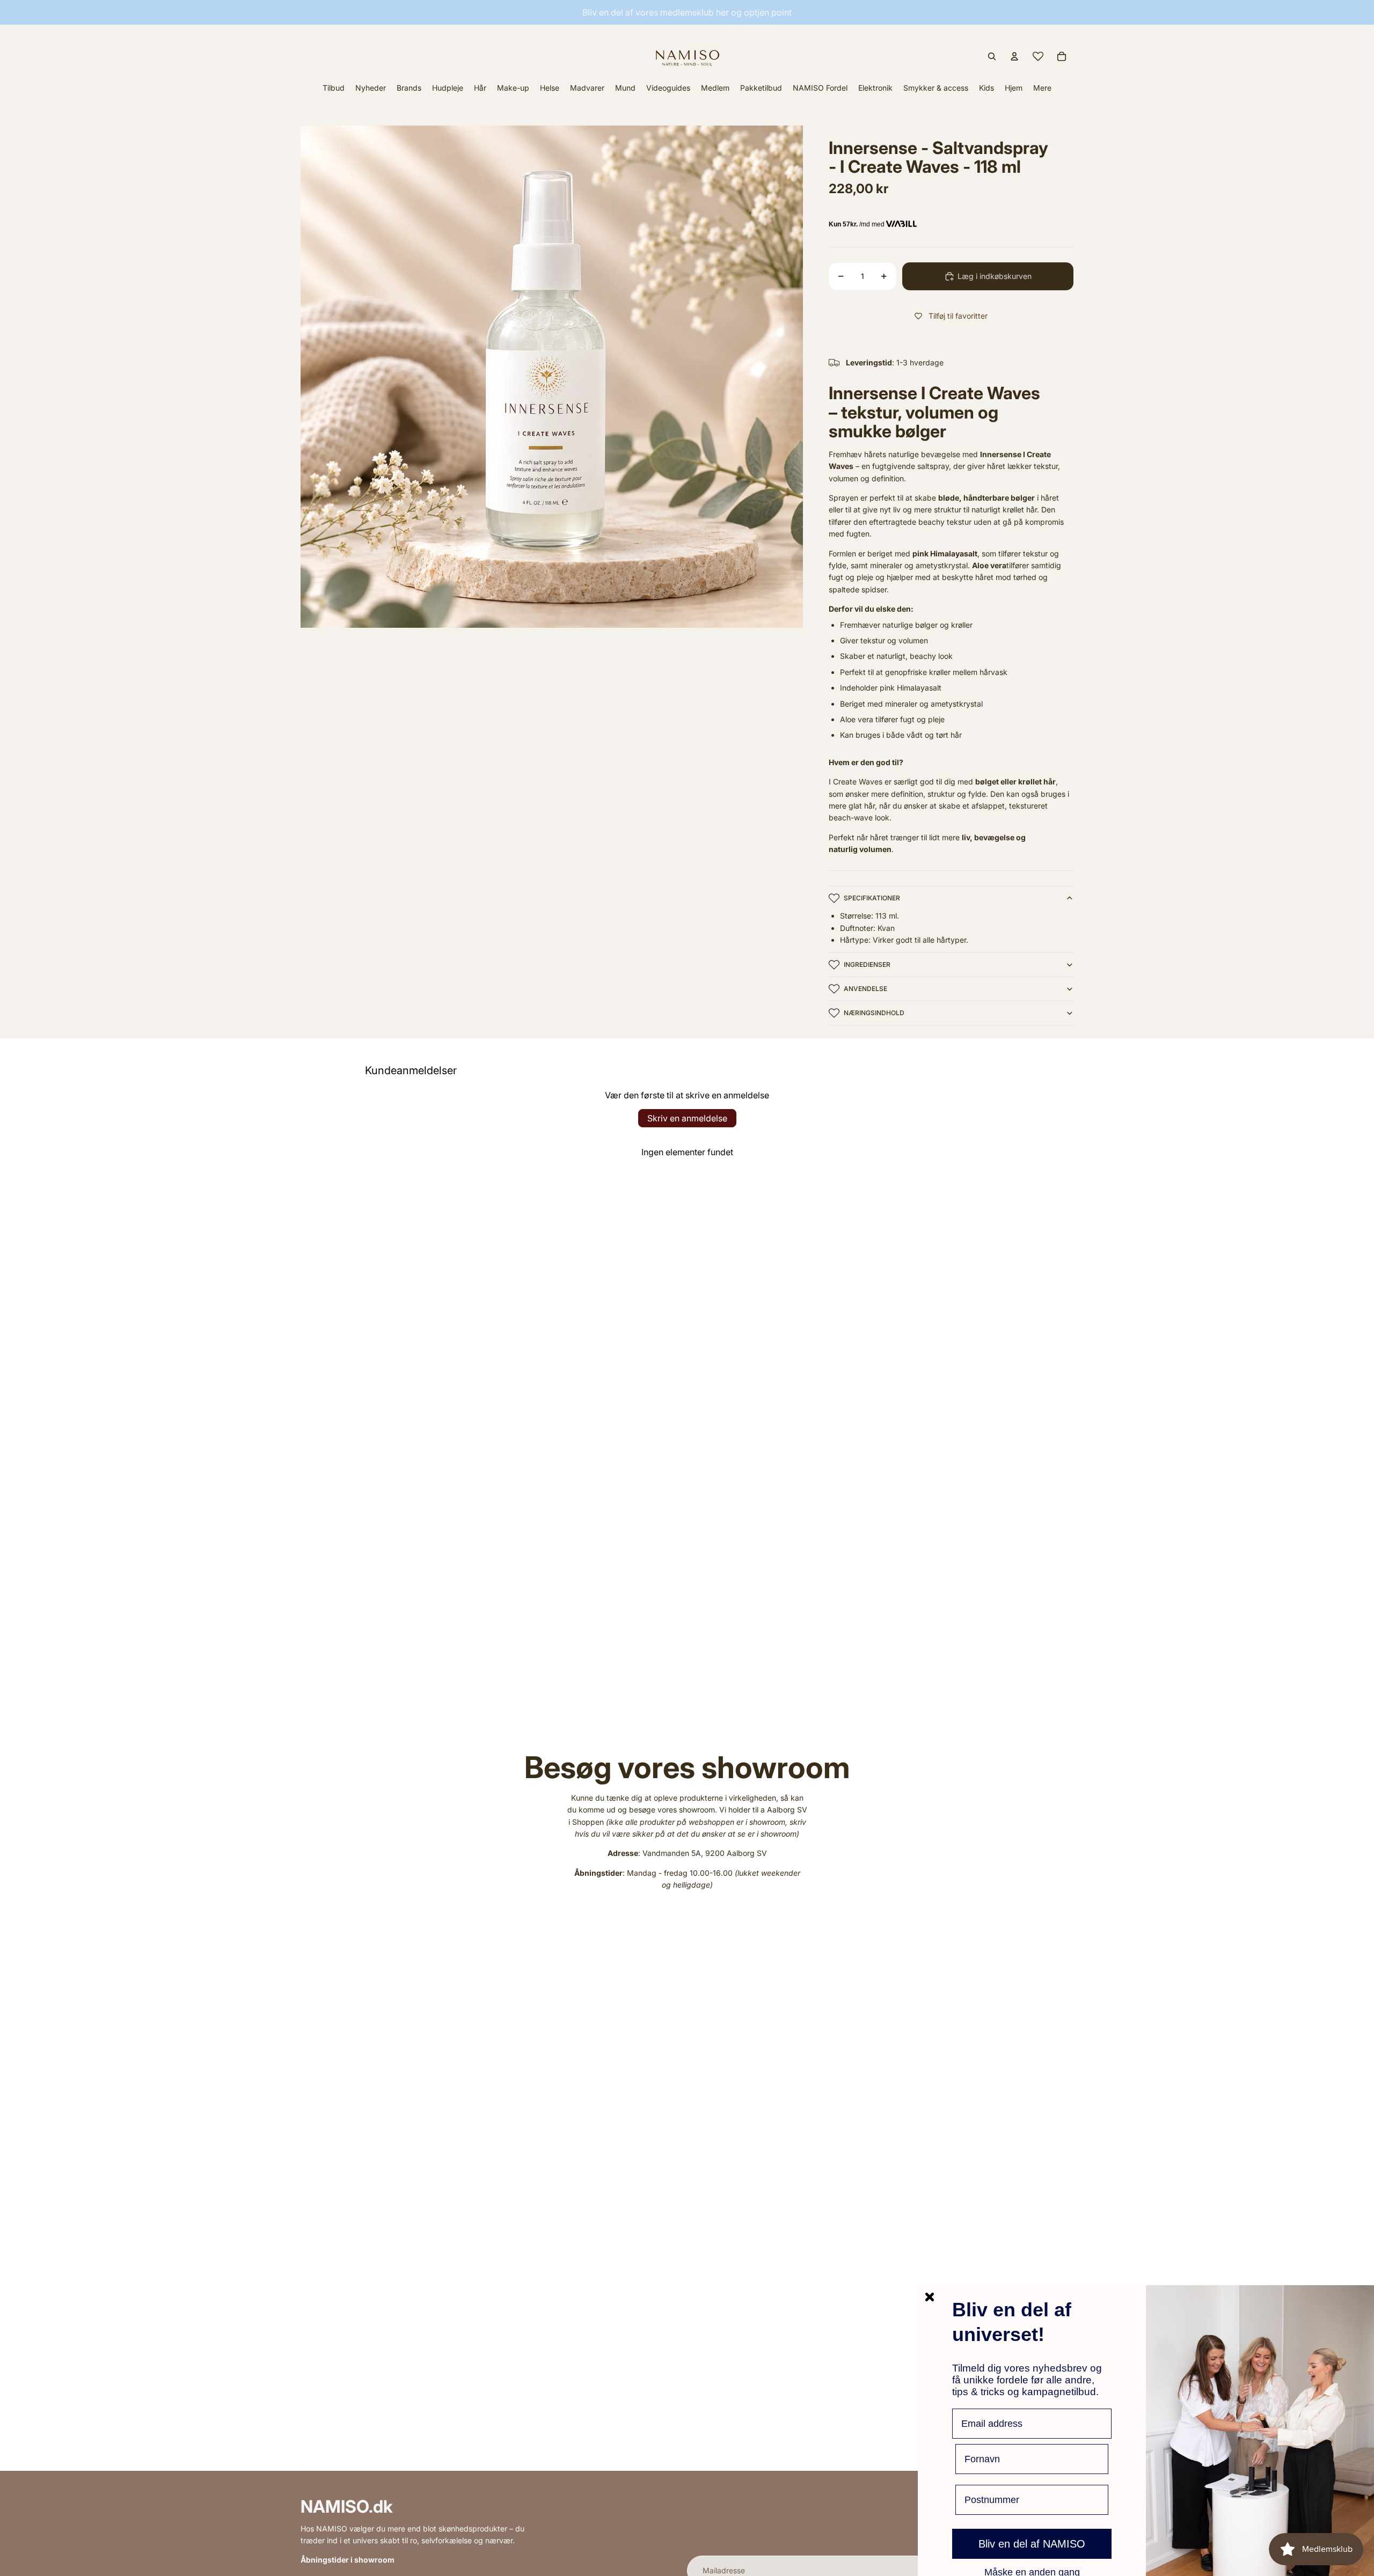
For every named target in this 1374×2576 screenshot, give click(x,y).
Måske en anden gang (1032, 2572)
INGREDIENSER (867, 964)
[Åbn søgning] (992, 56)
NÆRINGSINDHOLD (874, 1013)
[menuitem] (1042, 88)
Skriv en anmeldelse (687, 1118)
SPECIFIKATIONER (872, 898)
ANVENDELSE (865, 989)
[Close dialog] (930, 2297)
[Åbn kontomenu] (1014, 56)
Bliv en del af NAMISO (1032, 2544)
